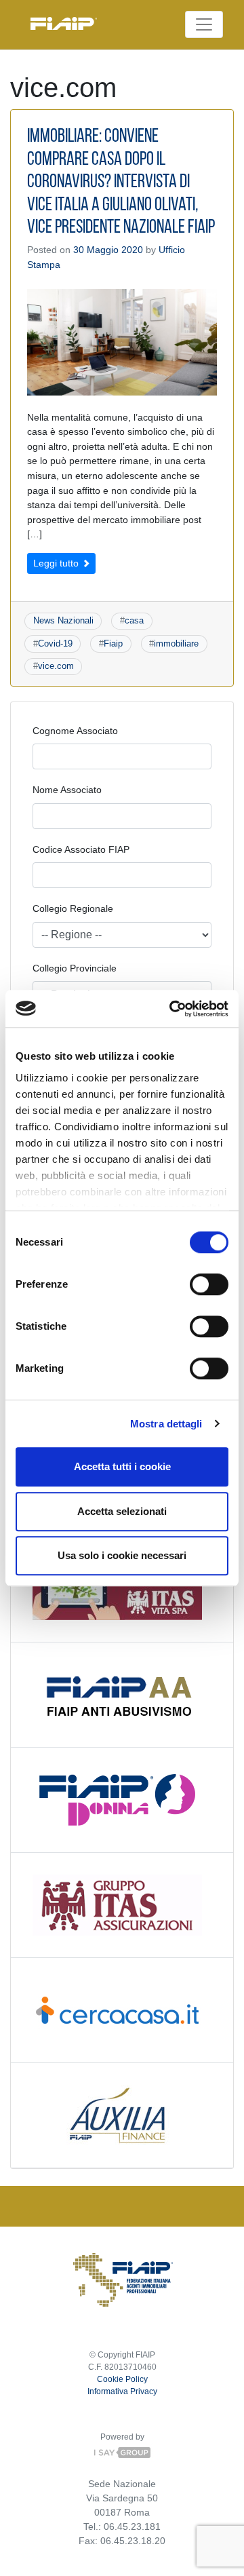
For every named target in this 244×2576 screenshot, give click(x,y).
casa (134, 620)
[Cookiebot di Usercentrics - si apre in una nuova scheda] (172, 1009)
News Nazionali (63, 620)
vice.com (56, 666)
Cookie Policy (122, 2379)
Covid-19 (55, 643)
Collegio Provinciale (75, 968)
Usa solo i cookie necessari (122, 1555)
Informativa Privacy (122, 2391)
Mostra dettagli (166, 1424)
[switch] (209, 1284)
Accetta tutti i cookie (122, 1466)
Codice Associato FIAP (81, 849)
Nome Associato (67, 790)
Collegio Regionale (73, 908)
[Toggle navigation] (204, 24)
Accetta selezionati (122, 1511)
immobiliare (176, 643)
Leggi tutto (57, 563)
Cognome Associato (75, 731)
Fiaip (113, 643)
